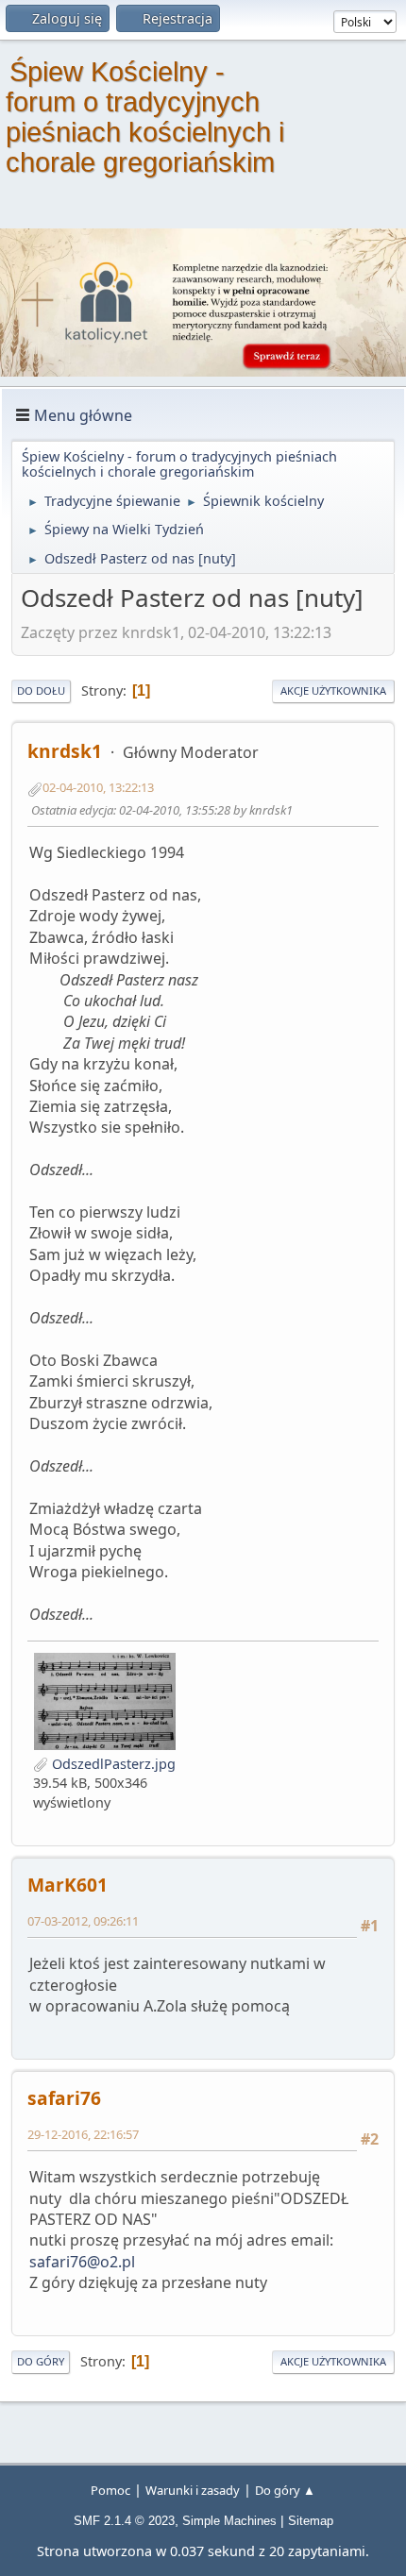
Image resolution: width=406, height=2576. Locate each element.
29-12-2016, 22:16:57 (83, 2134)
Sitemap (311, 2521)
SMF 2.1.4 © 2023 (124, 2521)
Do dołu (41, 690)
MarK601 (68, 1885)
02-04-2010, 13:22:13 (98, 787)
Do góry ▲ (285, 2490)
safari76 (64, 2098)
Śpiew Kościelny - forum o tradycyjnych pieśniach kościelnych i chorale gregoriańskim (145, 117)
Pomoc (110, 2490)
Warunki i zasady (193, 2490)
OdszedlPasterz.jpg (112, 1764)
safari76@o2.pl (82, 2262)
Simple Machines (229, 2521)
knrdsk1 (65, 751)
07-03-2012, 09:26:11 (83, 1921)
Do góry (41, 2361)
